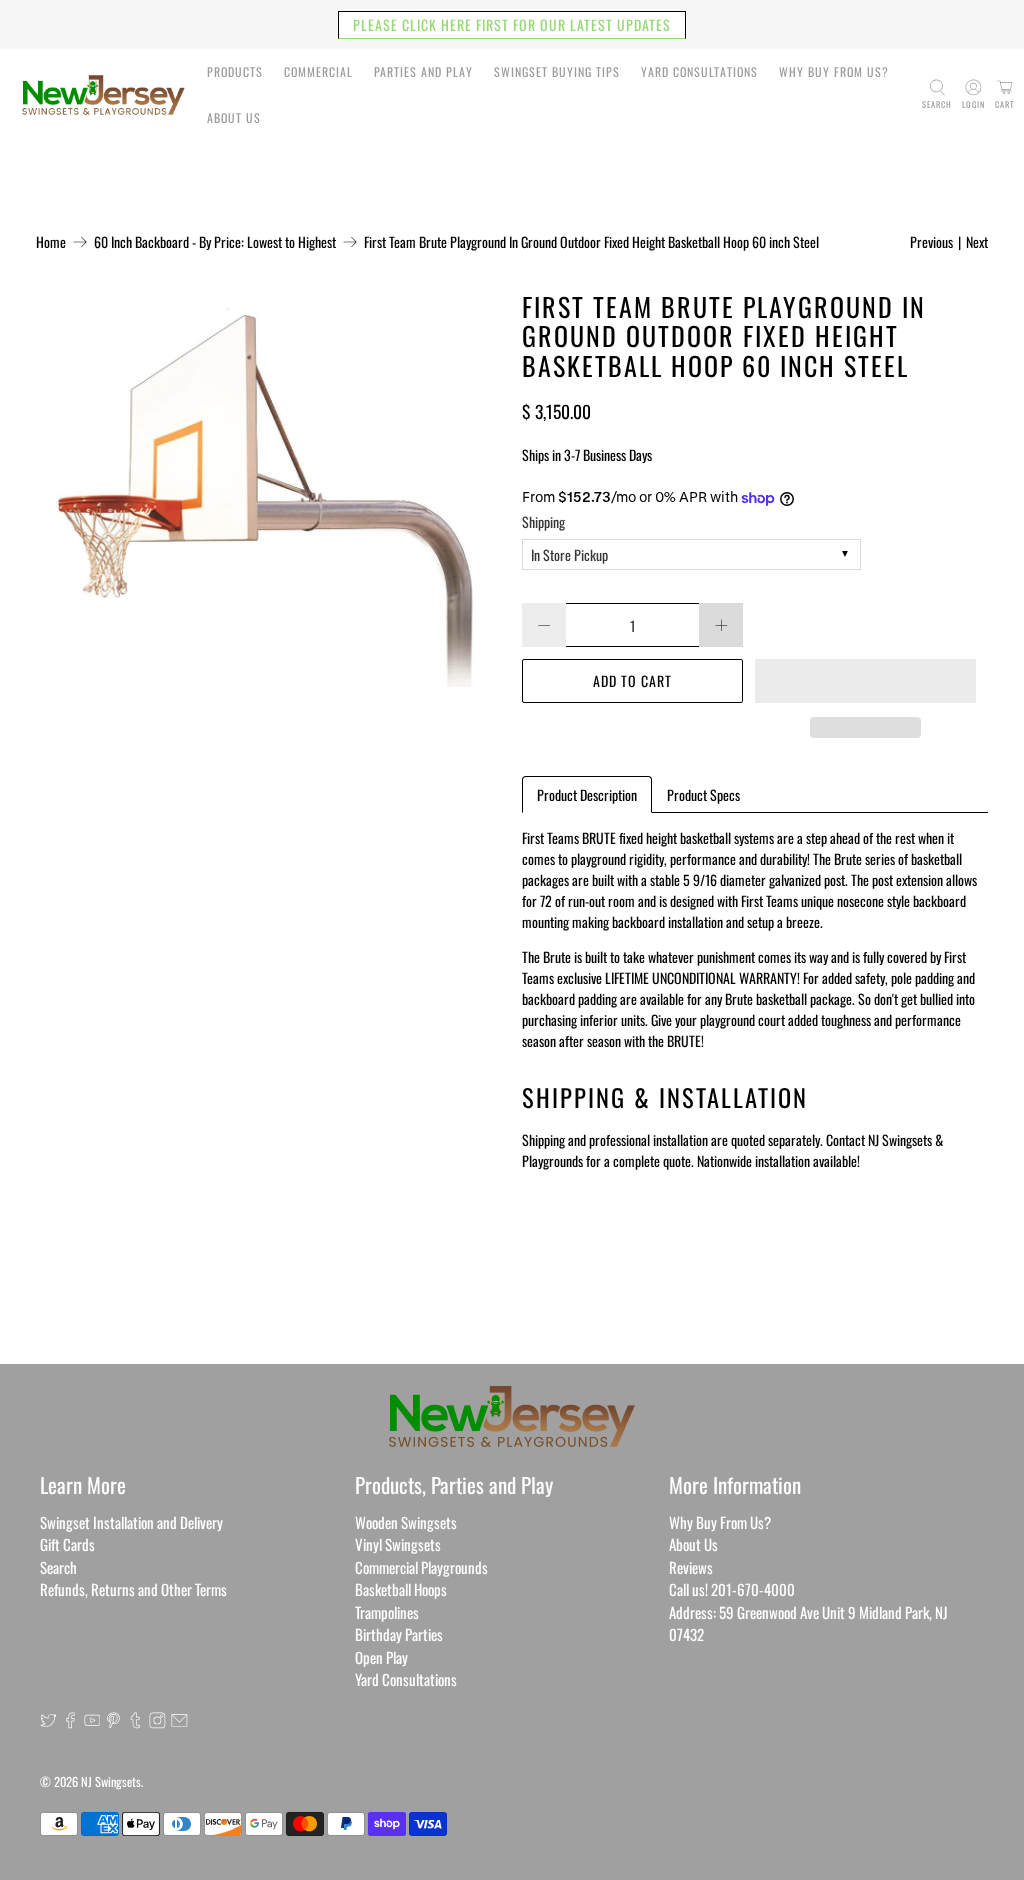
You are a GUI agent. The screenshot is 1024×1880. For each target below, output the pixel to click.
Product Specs (703, 794)
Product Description (587, 794)
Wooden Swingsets (406, 1522)
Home (51, 242)
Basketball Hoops (401, 1589)
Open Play (381, 1657)
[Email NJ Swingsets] (179, 1722)
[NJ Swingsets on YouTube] (92, 1722)
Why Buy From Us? (834, 71)
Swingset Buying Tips (557, 71)
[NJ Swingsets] (103, 95)
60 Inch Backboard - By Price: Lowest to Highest (215, 242)
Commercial (318, 71)
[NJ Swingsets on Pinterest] (113, 1722)
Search (58, 1567)
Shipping (543, 521)
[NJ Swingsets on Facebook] (70, 1722)
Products (235, 71)
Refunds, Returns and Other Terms (133, 1589)
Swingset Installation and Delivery (131, 1522)
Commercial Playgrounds (421, 1567)
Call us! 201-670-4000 (732, 1589)
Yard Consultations (699, 71)
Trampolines (387, 1612)
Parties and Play (423, 71)
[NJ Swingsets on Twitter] (48, 1722)
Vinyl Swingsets (398, 1544)
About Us (234, 117)
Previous (931, 241)
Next (977, 241)
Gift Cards (67, 1544)
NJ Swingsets (111, 1781)
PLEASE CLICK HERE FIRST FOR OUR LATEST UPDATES (512, 24)
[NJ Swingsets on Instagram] (157, 1722)
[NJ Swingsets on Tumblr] (135, 1722)
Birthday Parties (399, 1634)
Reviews (691, 1567)
